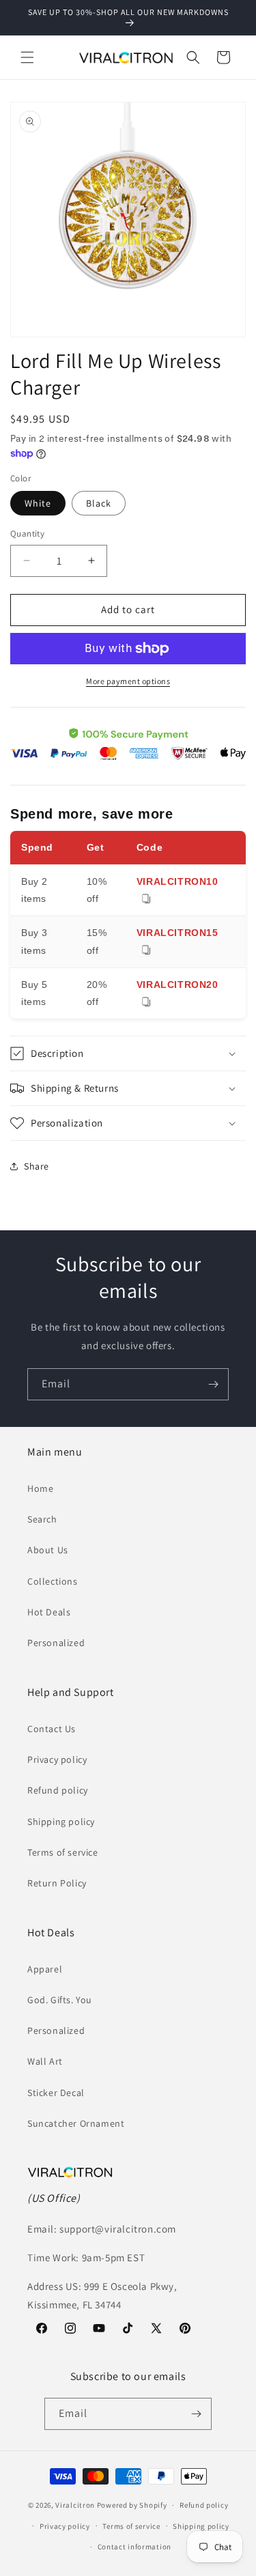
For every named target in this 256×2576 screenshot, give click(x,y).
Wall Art (45, 2061)
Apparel (45, 1969)
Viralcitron (75, 2505)
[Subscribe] (213, 1384)
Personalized (56, 1643)
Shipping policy (61, 1822)
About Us (48, 1550)
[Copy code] (146, 900)
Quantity (27, 534)
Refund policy (58, 1790)
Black (99, 503)
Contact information (134, 2547)
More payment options (128, 681)
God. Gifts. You (60, 2000)
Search (42, 1519)
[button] (27, 57)
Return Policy (57, 1883)
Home (40, 1488)
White (38, 503)
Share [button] (37, 1166)
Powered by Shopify (132, 2505)
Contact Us (52, 1729)
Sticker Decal (56, 2093)
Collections (53, 1581)
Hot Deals (49, 1612)
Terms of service (63, 1852)
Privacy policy (57, 1759)
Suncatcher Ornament (76, 2123)
